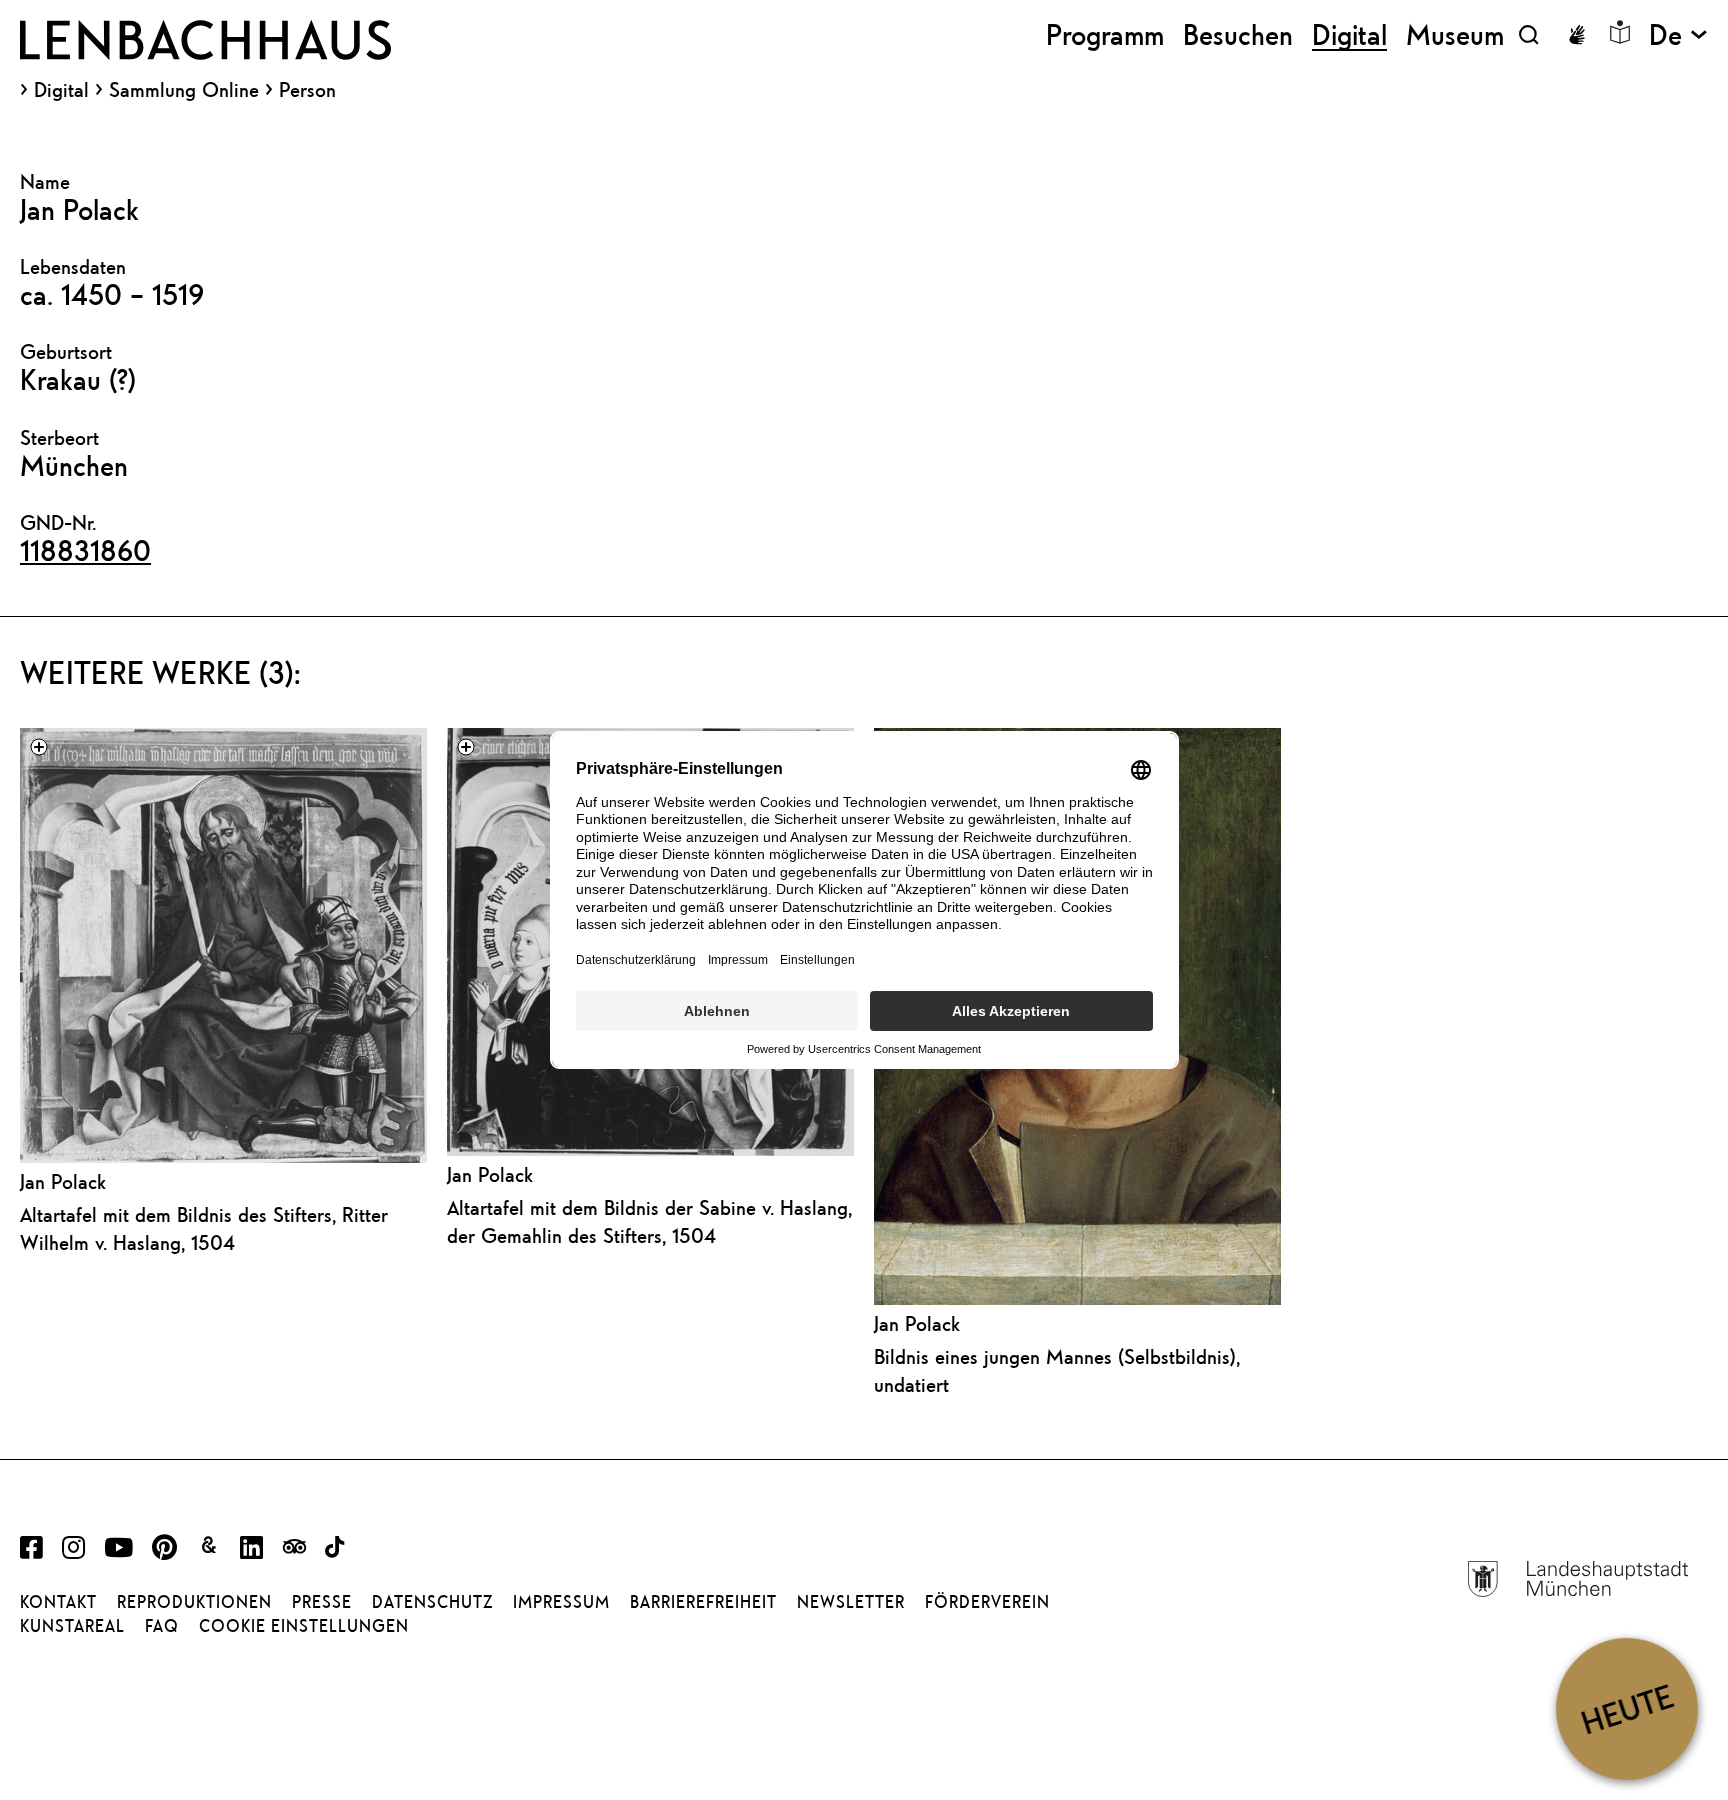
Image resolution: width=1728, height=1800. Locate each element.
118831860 (85, 550)
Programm (1105, 34)
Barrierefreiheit (703, 1602)
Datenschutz (432, 1602)
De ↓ (1678, 34)
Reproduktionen (194, 1602)
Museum (1455, 34)
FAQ (162, 1626)
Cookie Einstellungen (304, 1626)
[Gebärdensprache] (1577, 35)
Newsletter (851, 1602)
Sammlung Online (184, 90)
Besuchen (1238, 34)
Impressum (561, 1602)
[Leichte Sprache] (1620, 32)
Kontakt (58, 1602)
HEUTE (1626, 1708)
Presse (322, 1602)
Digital (61, 90)
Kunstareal (72, 1626)
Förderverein (987, 1602)
